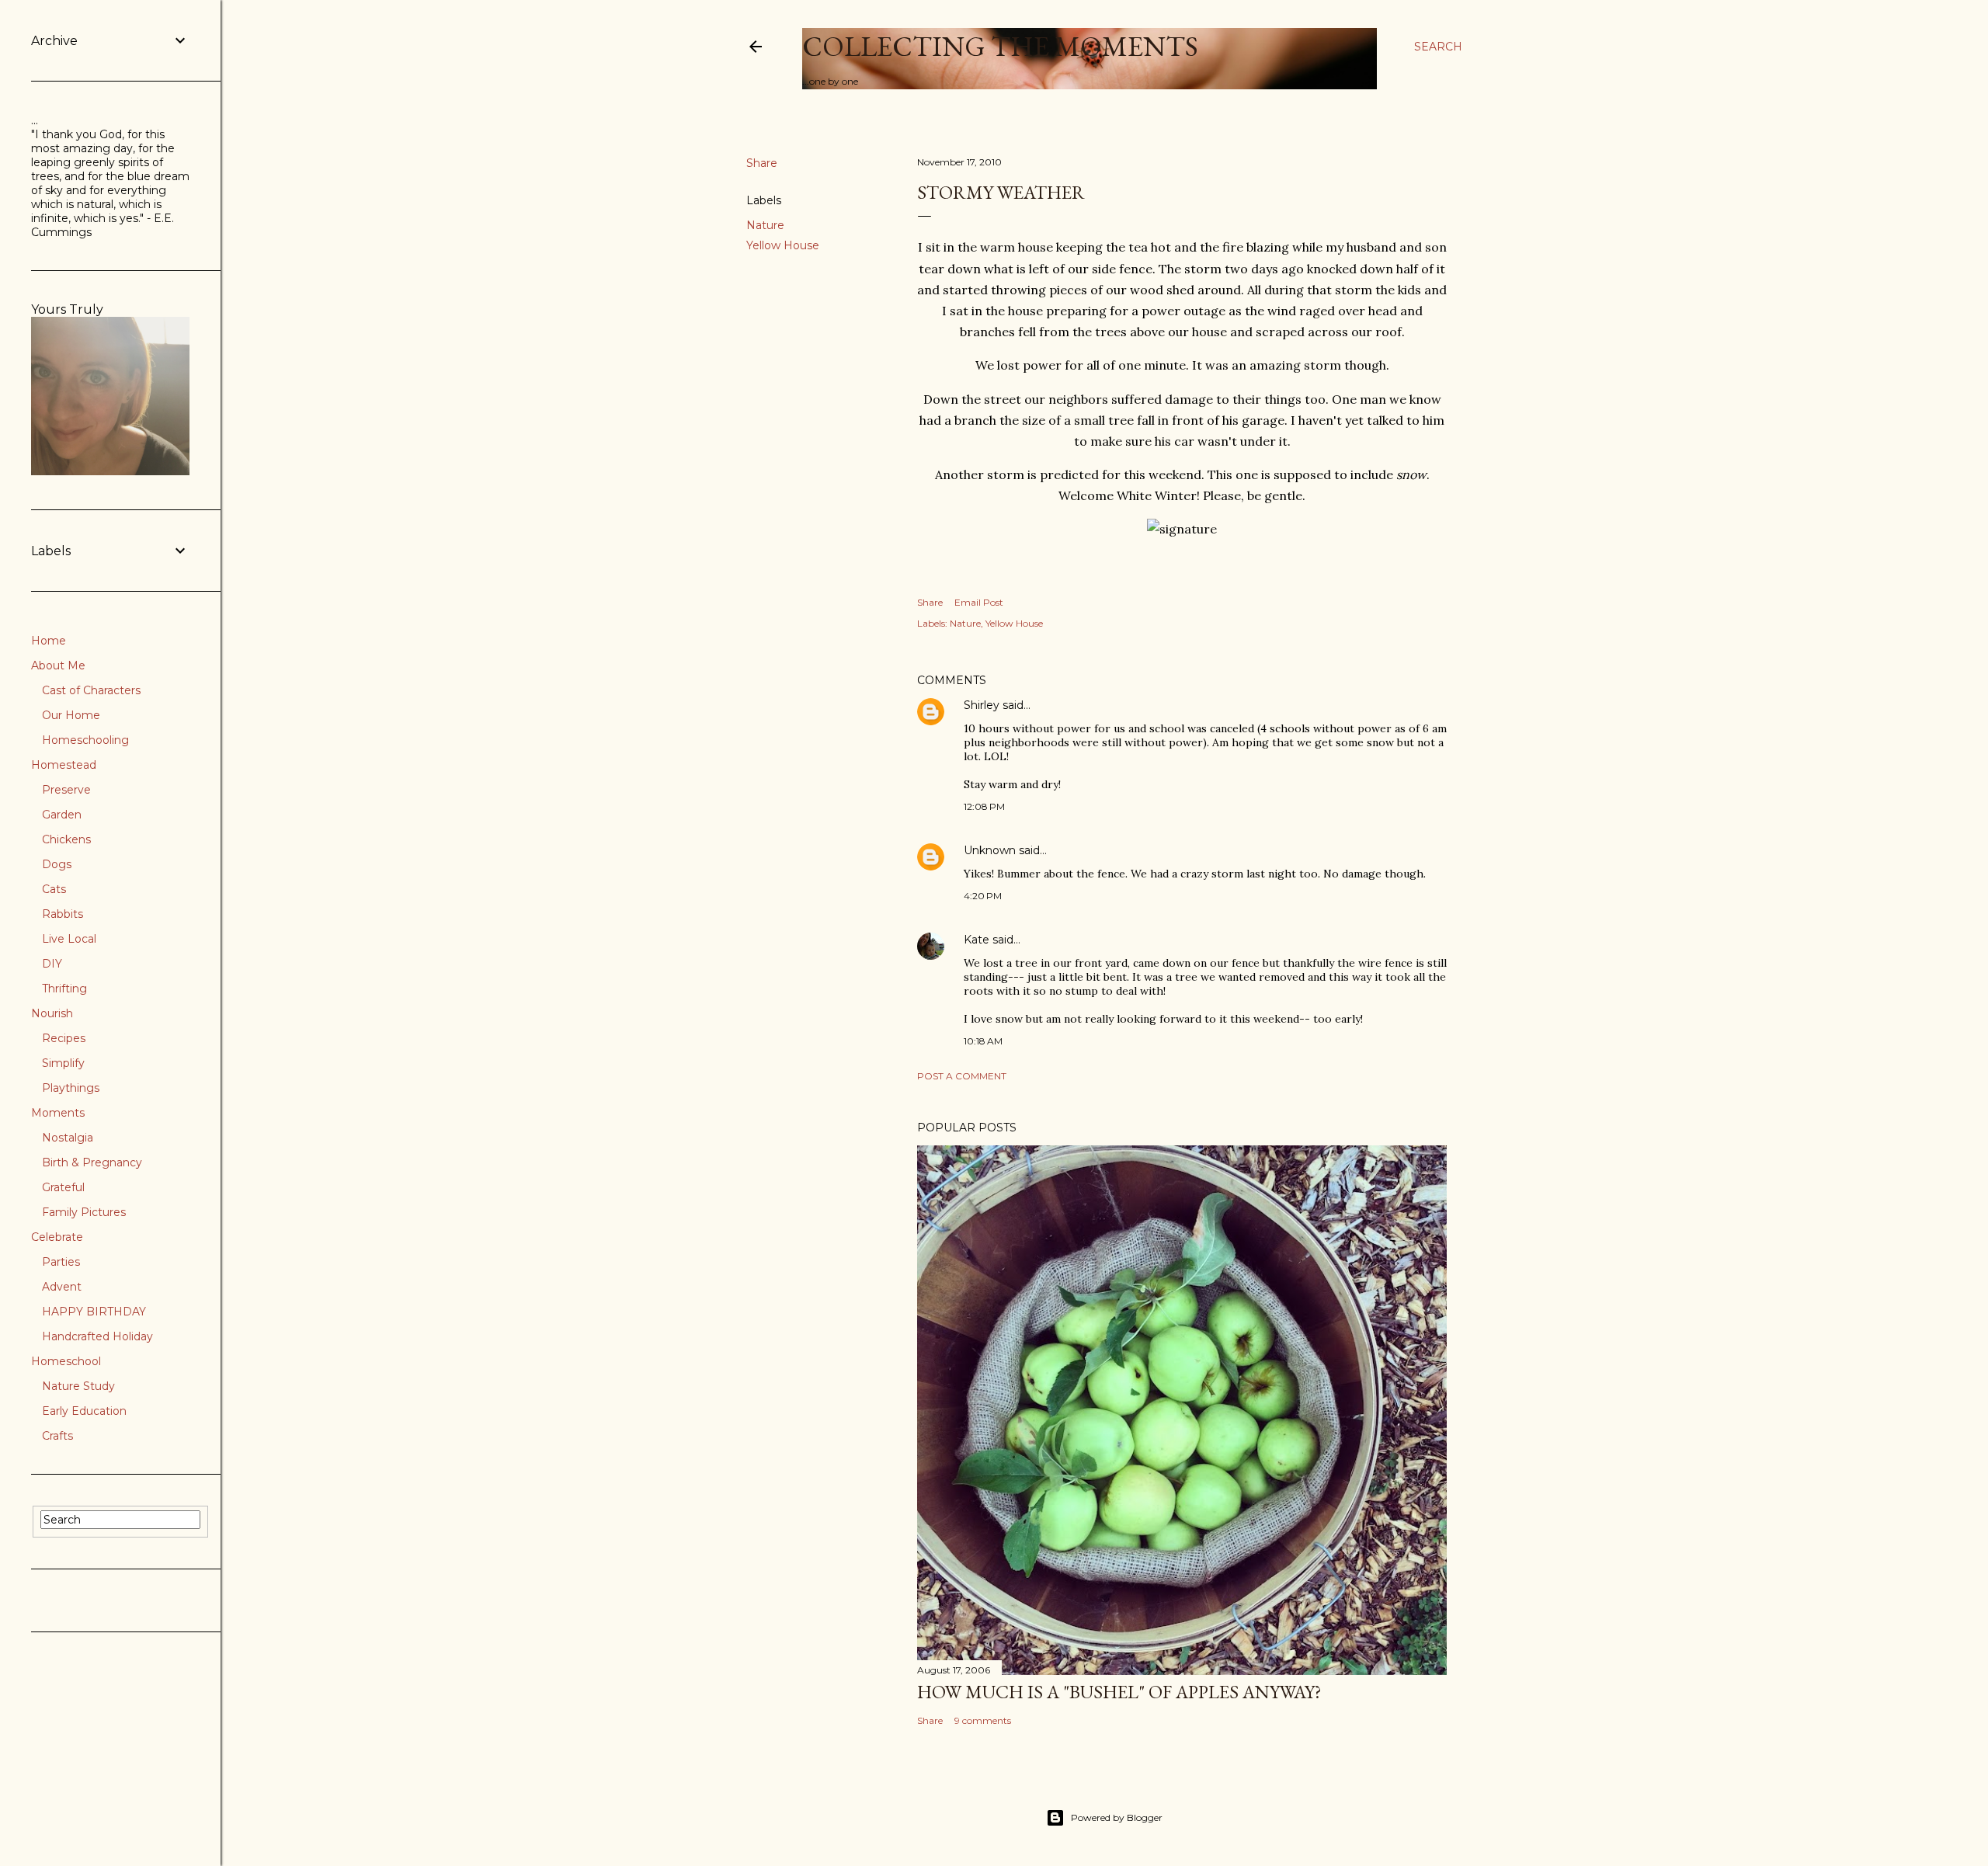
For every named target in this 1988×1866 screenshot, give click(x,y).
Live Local (69, 939)
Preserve (66, 790)
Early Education (84, 1411)
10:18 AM (983, 1041)
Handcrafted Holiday (97, 1336)
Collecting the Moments (1000, 46)
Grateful (63, 1187)
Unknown (990, 850)
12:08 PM (984, 806)
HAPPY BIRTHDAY (94, 1312)
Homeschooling (85, 740)
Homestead (64, 765)
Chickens (66, 839)
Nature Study (78, 1386)
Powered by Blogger (1117, 1817)
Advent (62, 1287)
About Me (58, 665)
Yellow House (783, 245)
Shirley (982, 705)
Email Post (979, 602)
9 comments (983, 1720)
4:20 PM (983, 896)
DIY (52, 964)
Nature (765, 225)
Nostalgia (68, 1138)
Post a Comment (962, 1076)
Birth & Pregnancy (92, 1162)
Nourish (52, 1013)
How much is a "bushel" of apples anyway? (1119, 1692)
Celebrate (57, 1237)
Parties (61, 1262)
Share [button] (762, 163)
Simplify (63, 1063)
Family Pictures (84, 1212)
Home (49, 641)
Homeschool (66, 1361)
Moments (58, 1113)
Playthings (71, 1088)
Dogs (57, 864)
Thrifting (64, 989)
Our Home (71, 715)
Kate (977, 940)
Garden (62, 815)
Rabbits (63, 914)
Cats (54, 889)
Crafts (57, 1436)
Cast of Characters (91, 690)
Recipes (64, 1038)
